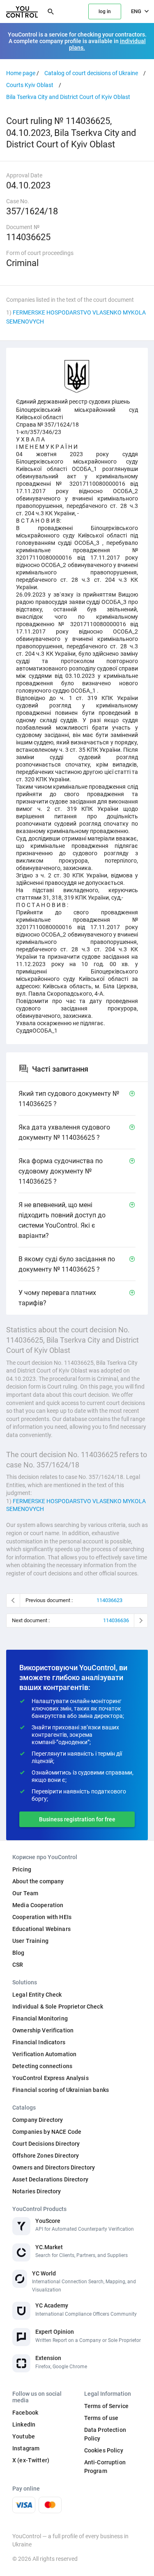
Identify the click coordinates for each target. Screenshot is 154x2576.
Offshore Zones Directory (46, 2156)
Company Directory (38, 2120)
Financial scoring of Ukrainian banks (61, 2090)
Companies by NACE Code (47, 2132)
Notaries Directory (37, 2191)
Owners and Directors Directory (54, 2167)
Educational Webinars (41, 1929)
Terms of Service (106, 2406)
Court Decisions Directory (46, 2144)
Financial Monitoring (40, 2018)
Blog (18, 1953)
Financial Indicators (39, 2042)
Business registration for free (77, 1819)
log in (105, 11)
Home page (21, 73)
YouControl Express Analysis (51, 2078)
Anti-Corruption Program (105, 2467)
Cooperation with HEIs (42, 1917)
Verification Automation (44, 2054)
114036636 (116, 1620)
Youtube (24, 2436)
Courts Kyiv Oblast (30, 85)
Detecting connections (42, 2066)
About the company (38, 1881)
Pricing (22, 1869)
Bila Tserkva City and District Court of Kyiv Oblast (68, 97)
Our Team (25, 1893)
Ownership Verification (43, 2030)
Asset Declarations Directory (50, 2179)
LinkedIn (24, 2424)
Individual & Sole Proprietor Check (58, 2007)
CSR (18, 1965)
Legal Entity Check (37, 1995)
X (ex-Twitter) (31, 2460)
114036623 (109, 1600)
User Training (30, 1941)
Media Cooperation (38, 1905)
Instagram (26, 2448)
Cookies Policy (104, 2450)
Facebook (25, 2413)
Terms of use (101, 2418)
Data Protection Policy (105, 2434)
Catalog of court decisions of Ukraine (91, 73)
